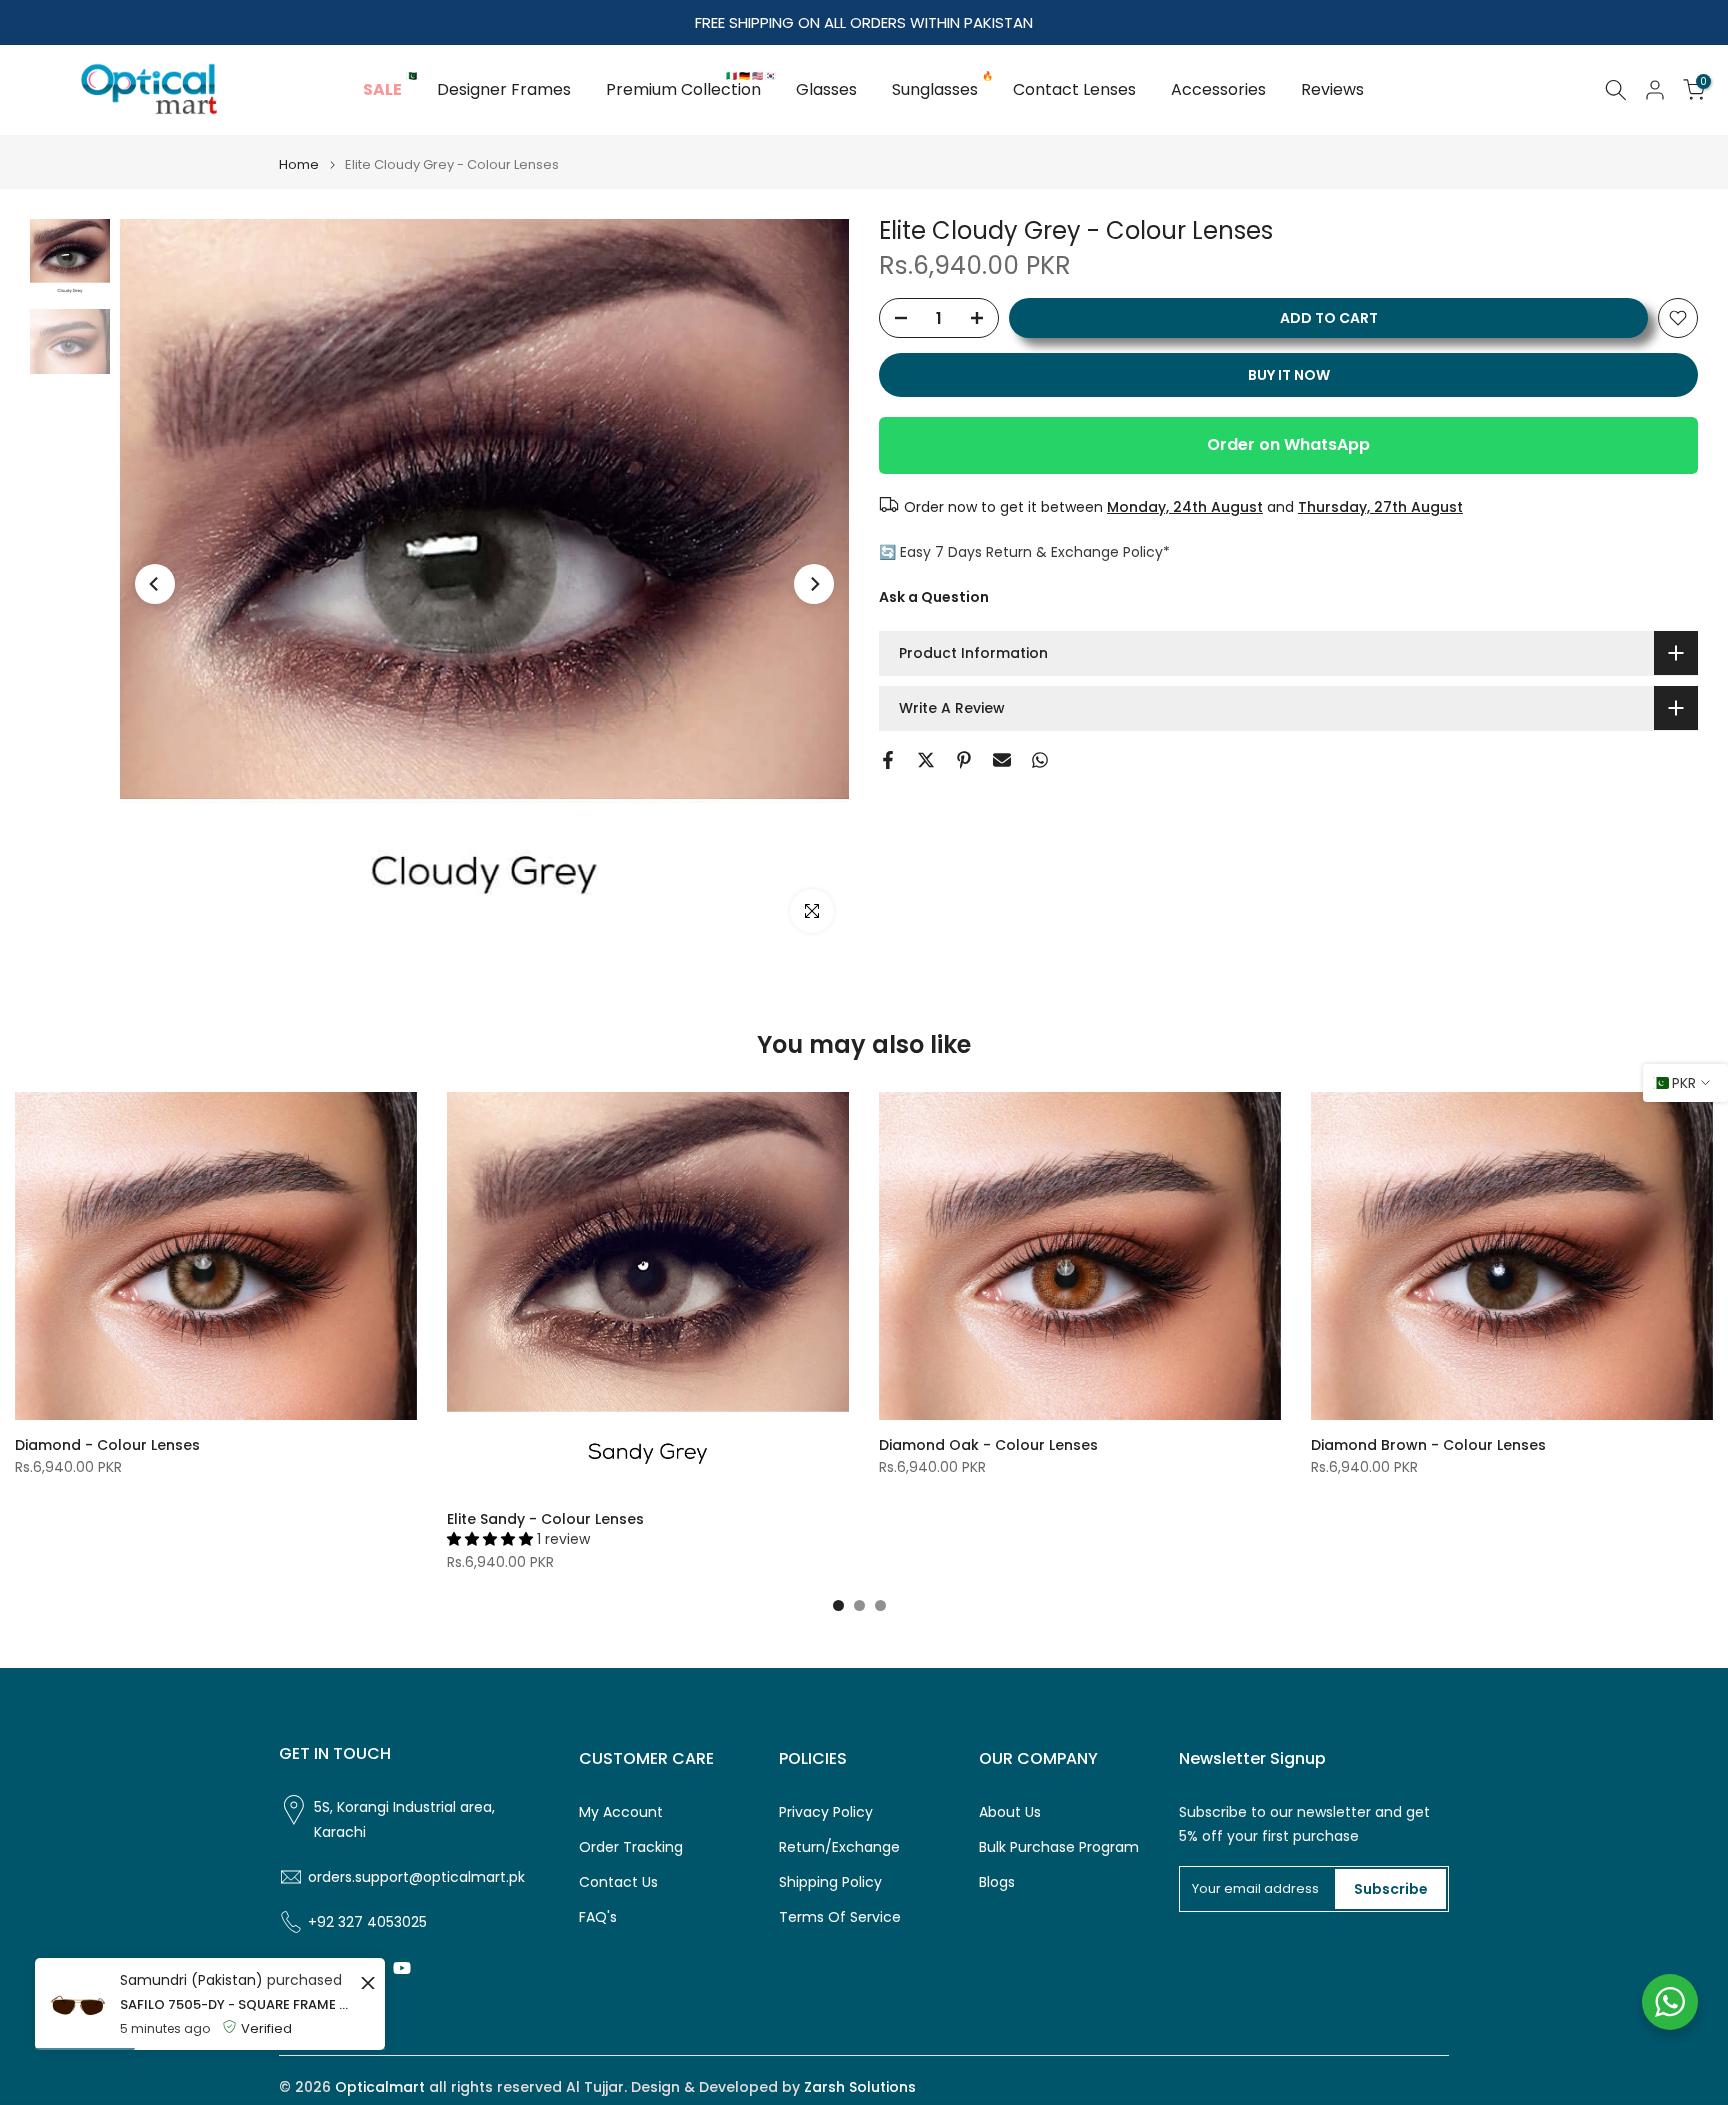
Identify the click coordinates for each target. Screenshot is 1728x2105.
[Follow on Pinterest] (364, 1968)
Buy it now (1289, 375)
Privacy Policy (826, 1812)
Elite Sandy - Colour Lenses (545, 1519)
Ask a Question (934, 597)
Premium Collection (691, 89)
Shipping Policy (830, 1882)
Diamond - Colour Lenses (107, 1445)
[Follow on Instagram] (326, 1968)
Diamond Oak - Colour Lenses (988, 1445)
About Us (1010, 1812)
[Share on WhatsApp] (1040, 760)
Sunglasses (942, 89)
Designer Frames (504, 89)
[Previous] (155, 584)
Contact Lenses (1074, 89)
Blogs (997, 1882)
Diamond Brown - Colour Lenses (1428, 1445)
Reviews (1332, 89)
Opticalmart (380, 2087)
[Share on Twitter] (926, 760)
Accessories (1218, 89)
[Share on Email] (1002, 760)
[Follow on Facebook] (288, 1968)
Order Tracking (631, 1847)
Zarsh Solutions (860, 2087)
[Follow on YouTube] (402, 1968)
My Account (621, 1812)
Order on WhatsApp (1288, 444)
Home (299, 164)
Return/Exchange (839, 1847)
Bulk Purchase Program (1059, 1847)
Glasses (826, 89)
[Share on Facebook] (888, 760)
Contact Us (618, 1882)
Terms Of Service (840, 1917)
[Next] (814, 584)
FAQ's (598, 1917)
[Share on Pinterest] (964, 760)
